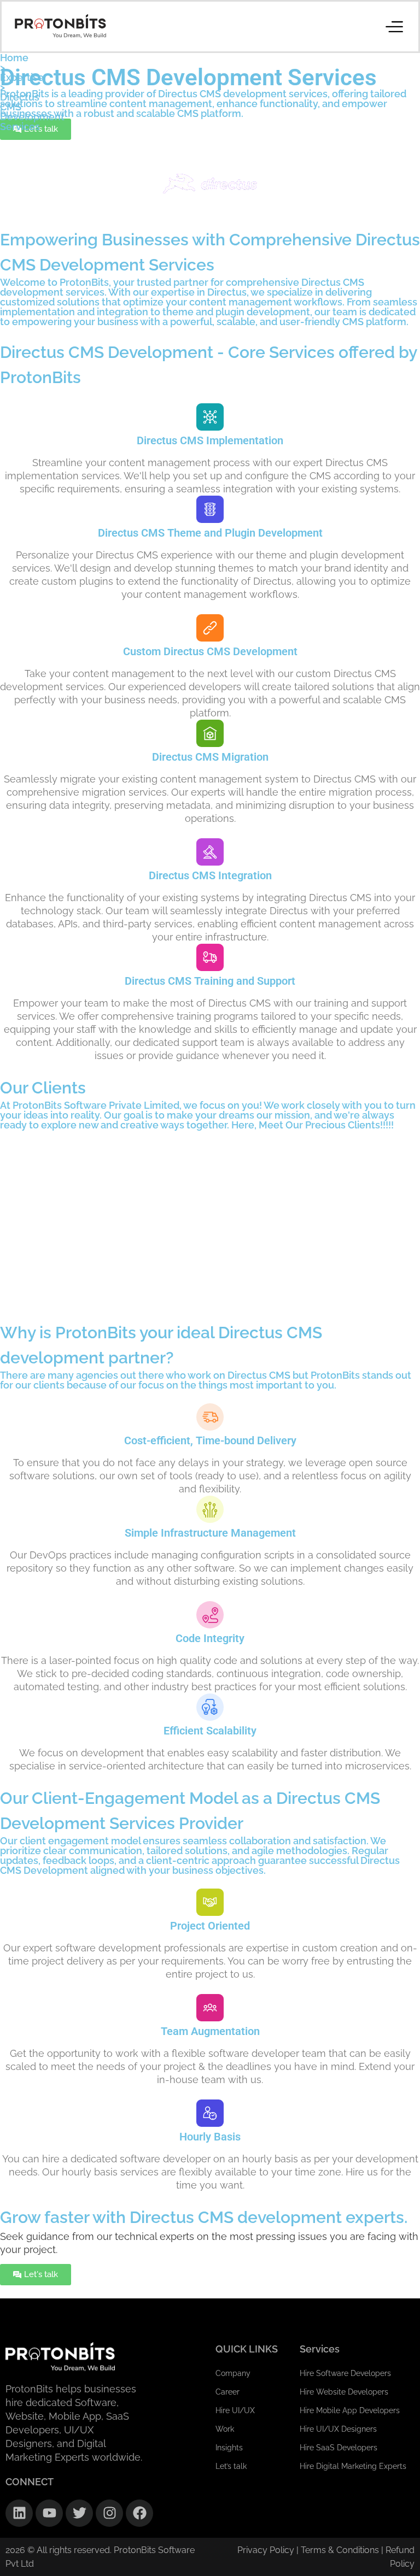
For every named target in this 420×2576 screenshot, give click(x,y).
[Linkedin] (19, 2513)
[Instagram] (109, 2513)
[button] (394, 26)
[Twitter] (79, 2513)
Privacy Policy (266, 2550)
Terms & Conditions (341, 2550)
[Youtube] (49, 2513)
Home (14, 58)
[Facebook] (139, 2513)
